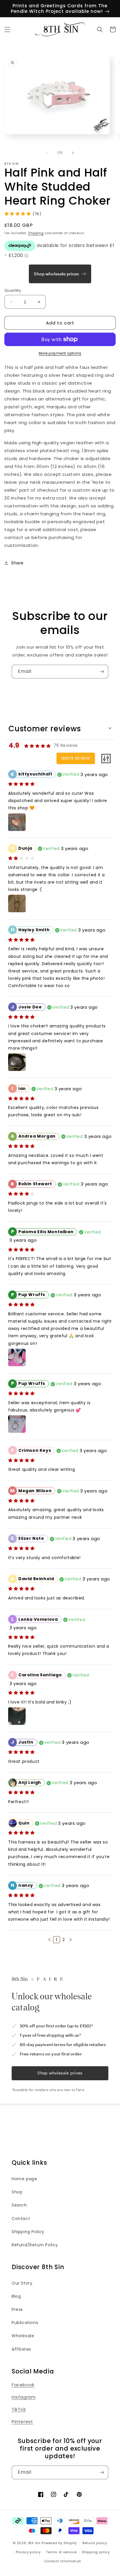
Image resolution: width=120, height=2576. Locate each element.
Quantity (13, 290)
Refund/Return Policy (35, 2245)
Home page (24, 2179)
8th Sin (35, 2543)
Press (17, 2309)
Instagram (24, 2397)
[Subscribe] (102, 672)
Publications (25, 2323)
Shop (17, 2192)
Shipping (36, 233)
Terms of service (61, 2552)
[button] (7, 30)
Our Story (22, 2283)
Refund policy (95, 2543)
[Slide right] (73, 153)
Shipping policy (96, 2552)
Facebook (23, 2385)
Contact (21, 2219)
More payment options (60, 353)
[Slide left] (47, 153)
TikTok (19, 2409)
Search (19, 2205)
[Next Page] (70, 1940)
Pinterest (22, 2422)
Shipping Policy (28, 2232)
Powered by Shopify (59, 2543)
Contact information (63, 2561)
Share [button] (17, 563)
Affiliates (21, 2349)
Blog (16, 2296)
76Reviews (66, 745)
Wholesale (23, 2336)
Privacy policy (28, 2552)
